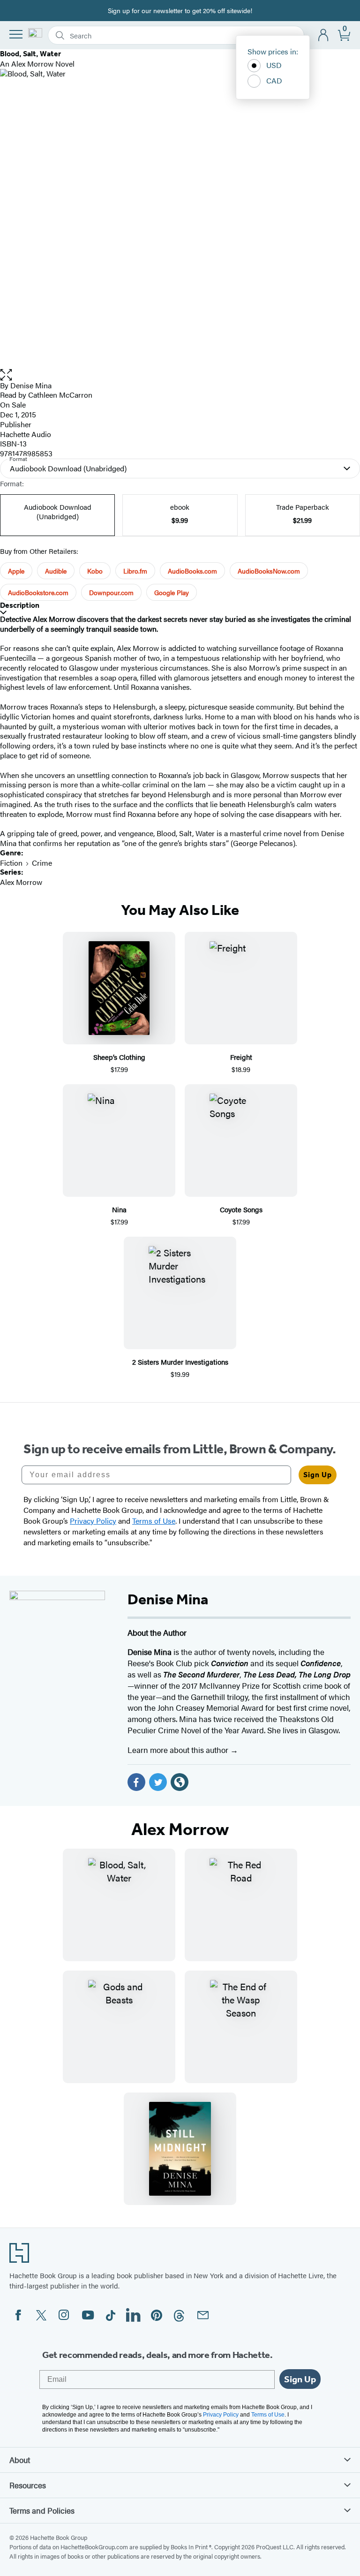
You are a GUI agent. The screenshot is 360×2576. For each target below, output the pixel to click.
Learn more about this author (179, 1750)
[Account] (324, 35)
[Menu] (16, 34)
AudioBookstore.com (38, 592)
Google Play (172, 592)
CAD (274, 80)
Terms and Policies (42, 2510)
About (20, 2460)
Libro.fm (135, 571)
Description (20, 605)
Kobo (95, 571)
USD (274, 65)
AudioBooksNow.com (269, 571)
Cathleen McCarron (60, 395)
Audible (56, 571)
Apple (16, 571)
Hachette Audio (26, 434)
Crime (42, 863)
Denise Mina (31, 385)
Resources (28, 2485)
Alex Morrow (21, 882)
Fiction (11, 863)
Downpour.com (111, 592)
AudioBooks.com (192, 571)
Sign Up (318, 1475)
